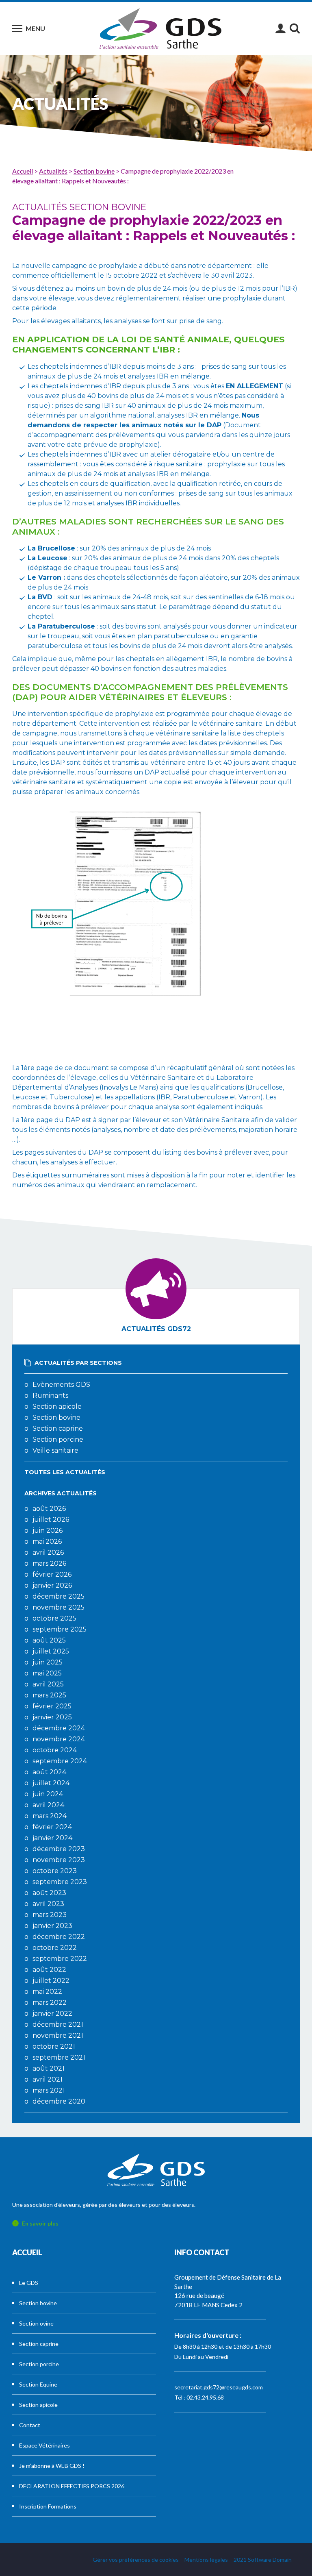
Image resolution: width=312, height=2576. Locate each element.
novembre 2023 (59, 1860)
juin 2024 (48, 1794)
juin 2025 (48, 1662)
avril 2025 (48, 1684)
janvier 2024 (52, 1838)
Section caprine (58, 1428)
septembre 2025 (60, 1629)
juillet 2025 (51, 1651)
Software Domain (270, 2560)
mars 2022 (50, 2003)
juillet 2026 (51, 1520)
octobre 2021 (54, 2046)
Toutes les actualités (65, 1472)
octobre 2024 (55, 1750)
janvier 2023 (52, 1926)
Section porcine (58, 1439)
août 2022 (49, 1970)
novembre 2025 (58, 1607)
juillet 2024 (51, 1783)
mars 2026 (49, 1563)
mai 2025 (47, 1673)
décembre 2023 (59, 1849)
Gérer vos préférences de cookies (136, 2560)
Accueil (27, 2252)
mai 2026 (47, 1541)
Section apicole (57, 1407)
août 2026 (49, 1509)
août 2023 (49, 1893)
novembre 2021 (58, 2035)
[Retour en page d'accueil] (160, 28)
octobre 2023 (55, 1871)
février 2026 (52, 1574)
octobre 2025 (54, 1618)
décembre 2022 (59, 1937)
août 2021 (49, 2068)
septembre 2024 (60, 1761)
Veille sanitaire (55, 1450)
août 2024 (49, 1772)
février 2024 (52, 1827)
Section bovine (56, 1417)
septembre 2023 (60, 1882)
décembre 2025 (58, 1596)
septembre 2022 (60, 1959)
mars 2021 (49, 2090)
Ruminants (50, 1396)
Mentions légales (206, 2560)
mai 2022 (47, 1992)
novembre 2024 (59, 1739)
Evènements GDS (61, 1385)
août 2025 (49, 1640)
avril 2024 (48, 1805)
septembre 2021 (59, 2057)
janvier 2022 (52, 2014)
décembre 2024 (59, 1728)
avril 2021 (48, 2079)
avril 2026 (48, 1552)
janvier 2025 (52, 1717)
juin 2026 (48, 1531)
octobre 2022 (55, 1948)
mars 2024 (50, 1816)
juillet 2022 (51, 1981)
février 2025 (52, 1706)
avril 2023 (48, 1904)
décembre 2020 (59, 2101)
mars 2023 (50, 1915)
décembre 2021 (58, 2024)
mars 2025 (49, 1695)
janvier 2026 (52, 1585)
